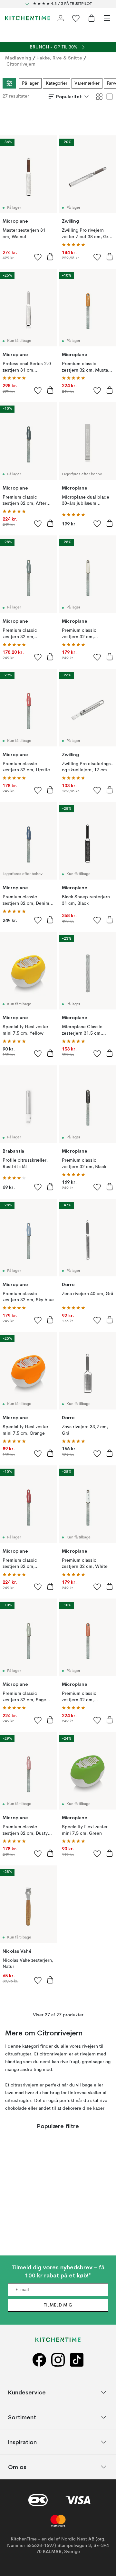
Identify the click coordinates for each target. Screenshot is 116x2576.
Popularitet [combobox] (69, 97)
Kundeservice (27, 2392)
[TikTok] (77, 2360)
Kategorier (57, 83)
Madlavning (18, 58)
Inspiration (22, 2442)
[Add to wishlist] (38, 257)
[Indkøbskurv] (92, 18)
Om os (17, 2467)
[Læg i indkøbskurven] (50, 257)
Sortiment (22, 2417)
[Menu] (107, 18)
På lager (30, 83)
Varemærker (87, 83)
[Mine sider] (61, 18)
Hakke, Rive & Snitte (59, 58)
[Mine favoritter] (76, 18)
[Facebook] (39, 2360)
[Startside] (28, 18)
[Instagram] (58, 2360)
